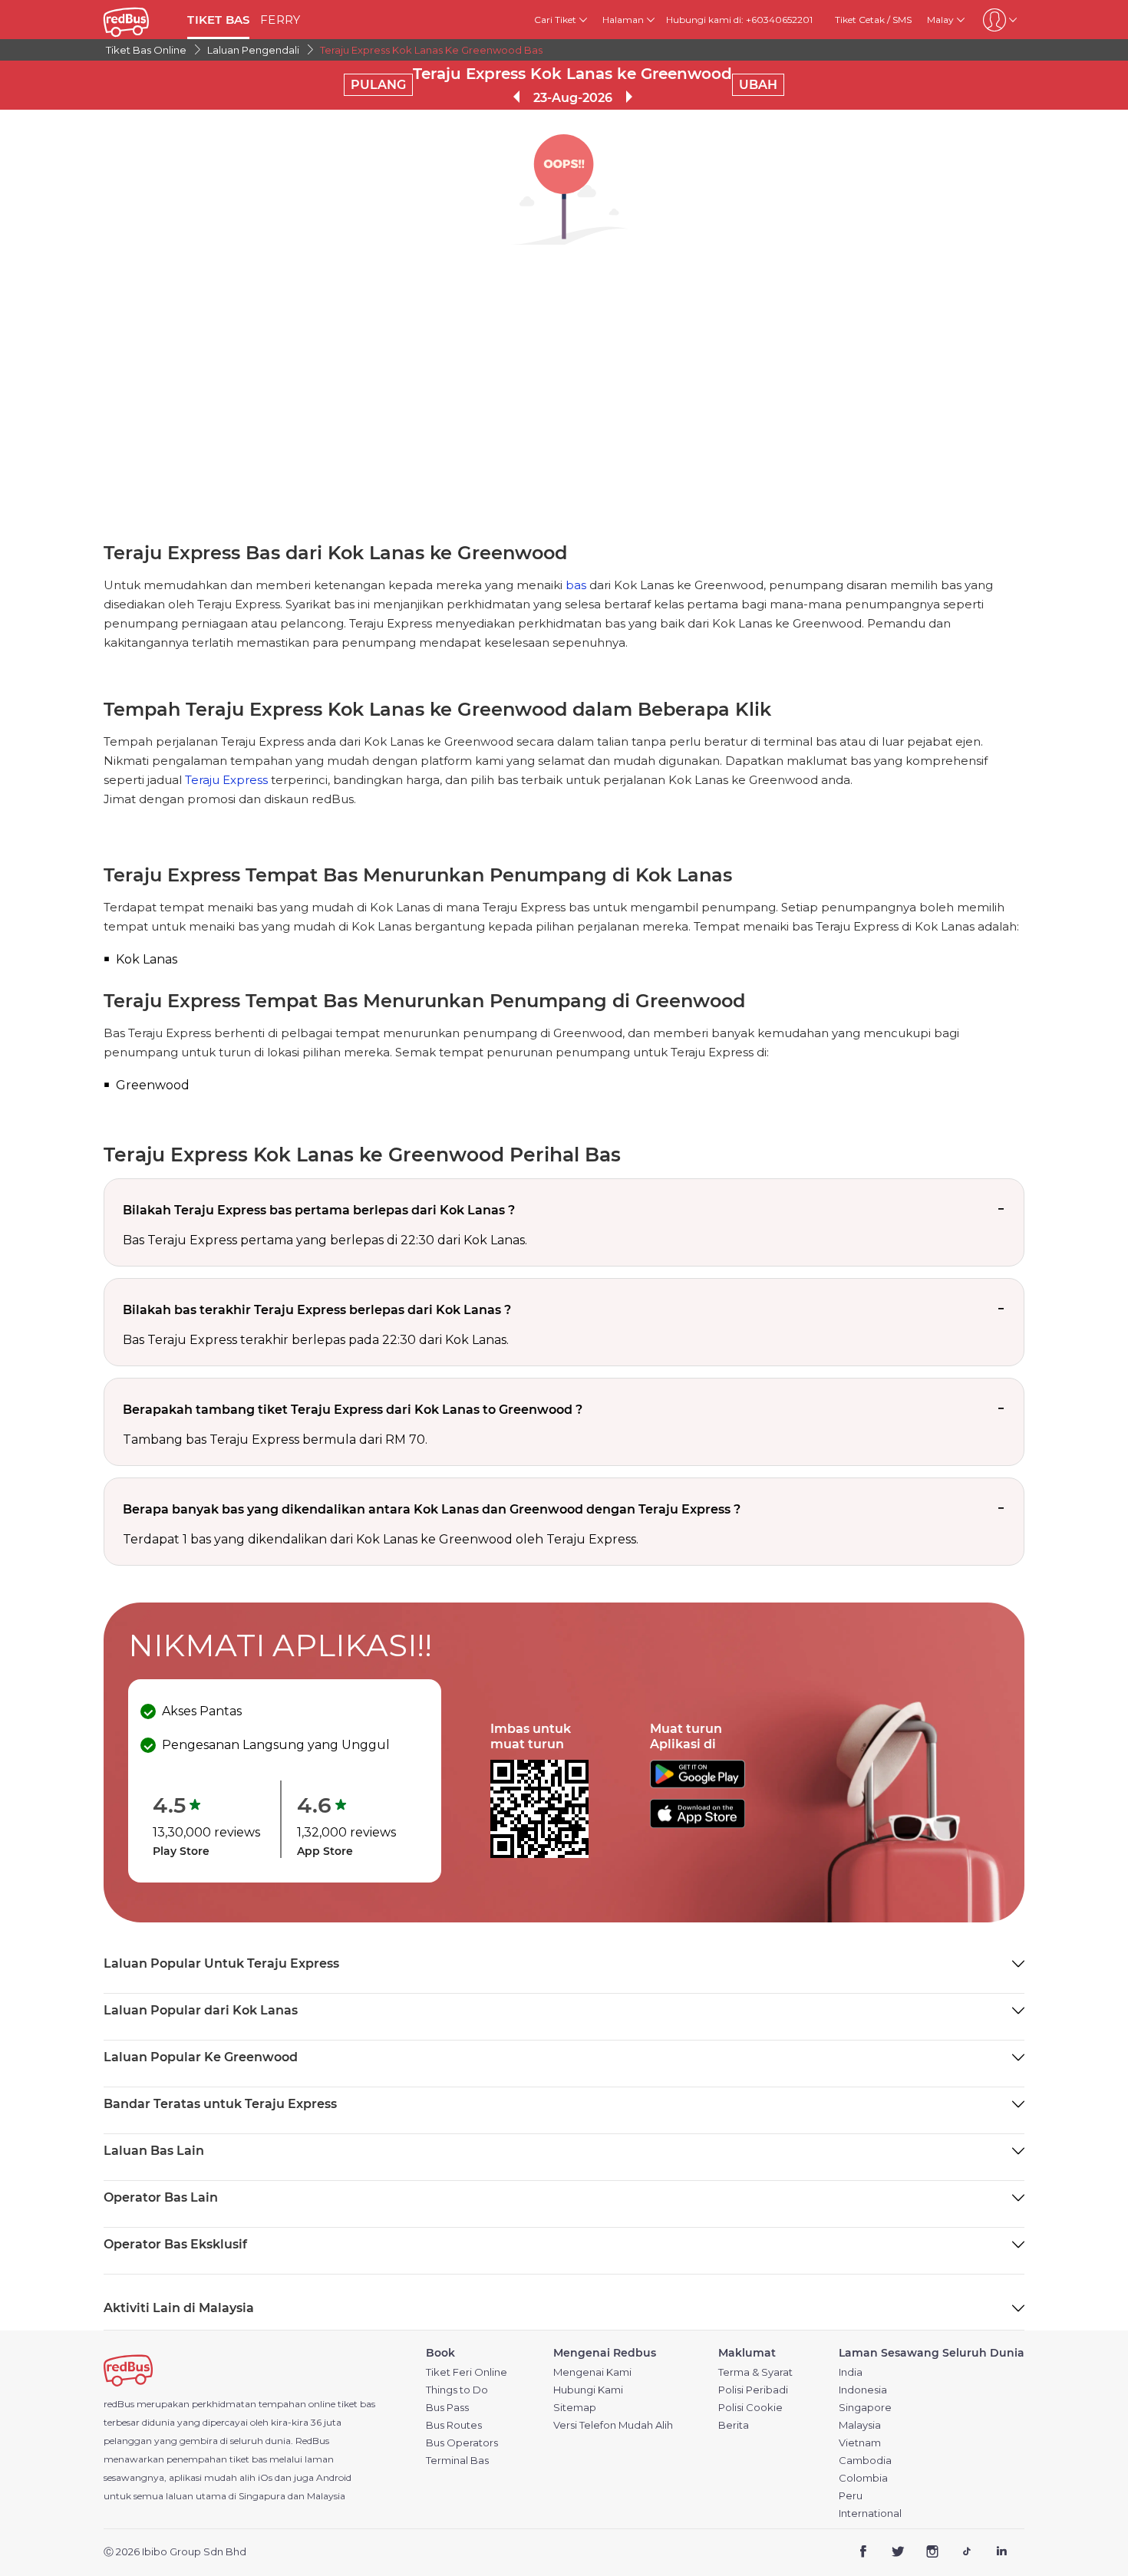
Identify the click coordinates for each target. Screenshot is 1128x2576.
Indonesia (863, 2390)
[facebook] (864, 2553)
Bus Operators (462, 2443)
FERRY (280, 20)
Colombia (863, 2478)
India (851, 2372)
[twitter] (898, 2553)
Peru (851, 2496)
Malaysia (860, 2425)
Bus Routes (454, 2425)
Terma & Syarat (755, 2372)
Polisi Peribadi (753, 2390)
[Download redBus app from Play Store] (698, 1784)
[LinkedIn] (1001, 2553)
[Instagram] (933, 2553)
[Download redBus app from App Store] (698, 1824)
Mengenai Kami (592, 2372)
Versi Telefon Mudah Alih (613, 2425)
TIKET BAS (218, 20)
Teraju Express (226, 780)
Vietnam (860, 2443)
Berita (734, 2425)
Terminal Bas (457, 2461)
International (870, 2513)
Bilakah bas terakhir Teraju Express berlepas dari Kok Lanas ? (317, 1310)
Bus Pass (447, 2408)
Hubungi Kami (588, 2390)
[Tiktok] (966, 2553)
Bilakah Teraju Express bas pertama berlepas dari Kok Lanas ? (319, 1210)
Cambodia (865, 2461)
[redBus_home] (140, 20)
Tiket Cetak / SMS (873, 20)
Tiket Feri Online (467, 2372)
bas (576, 585)
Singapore (865, 2408)
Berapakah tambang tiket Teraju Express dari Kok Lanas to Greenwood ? (353, 1410)
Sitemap (575, 2408)
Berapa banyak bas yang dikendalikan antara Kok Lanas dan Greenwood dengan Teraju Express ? (432, 1509)
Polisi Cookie (750, 2408)
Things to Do (457, 2390)
